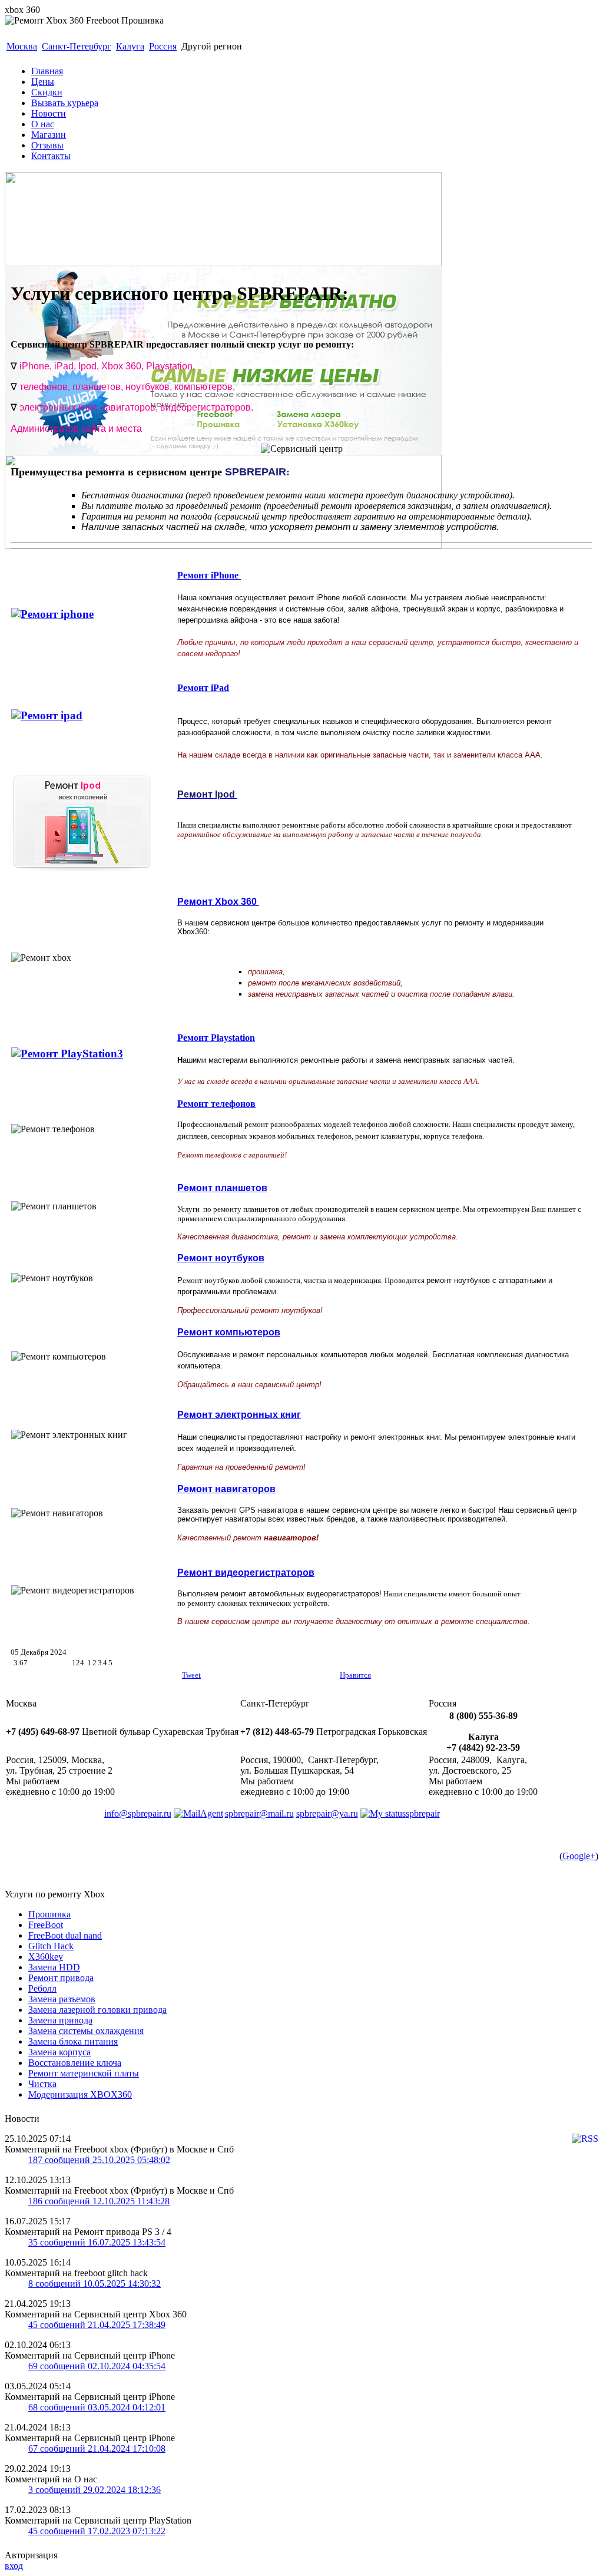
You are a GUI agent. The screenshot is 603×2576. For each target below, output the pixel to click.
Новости (49, 113)
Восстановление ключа (75, 2063)
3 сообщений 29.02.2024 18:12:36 (95, 2490)
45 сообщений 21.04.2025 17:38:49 (97, 2325)
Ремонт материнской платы (84, 2073)
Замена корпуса (59, 2052)
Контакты (51, 156)
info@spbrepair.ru (138, 1813)
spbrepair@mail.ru (259, 1813)
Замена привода (60, 2020)
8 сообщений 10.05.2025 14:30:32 (95, 2284)
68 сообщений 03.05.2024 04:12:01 (97, 2407)
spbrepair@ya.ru (327, 1813)
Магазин (49, 135)
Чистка (42, 2084)
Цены (43, 82)
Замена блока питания (73, 2041)
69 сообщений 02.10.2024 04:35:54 (97, 2366)
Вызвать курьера (65, 103)
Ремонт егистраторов (246, 1573)
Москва (22, 46)
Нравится (355, 1675)
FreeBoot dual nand (65, 1935)
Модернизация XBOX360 (80, 2094)
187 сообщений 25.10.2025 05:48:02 (99, 2160)
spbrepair (423, 1813)
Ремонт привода (61, 1978)
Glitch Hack (51, 1946)
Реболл (42, 1988)
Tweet (191, 1675)
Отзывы (47, 145)
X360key (46, 1957)
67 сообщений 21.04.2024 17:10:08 (97, 2448)
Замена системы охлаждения (86, 2031)
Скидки (47, 92)
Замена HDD (54, 1967)
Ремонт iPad (203, 688)
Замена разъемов (62, 1999)
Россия (163, 46)
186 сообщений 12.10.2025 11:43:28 (99, 2201)
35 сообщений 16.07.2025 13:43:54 (97, 2242)
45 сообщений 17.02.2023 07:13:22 (97, 2531)
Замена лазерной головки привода (97, 2010)
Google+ (579, 1856)
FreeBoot (46, 1925)
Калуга (130, 46)
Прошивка (49, 1914)
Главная (47, 71)
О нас (43, 124)
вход (14, 2566)
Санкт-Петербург (77, 46)
